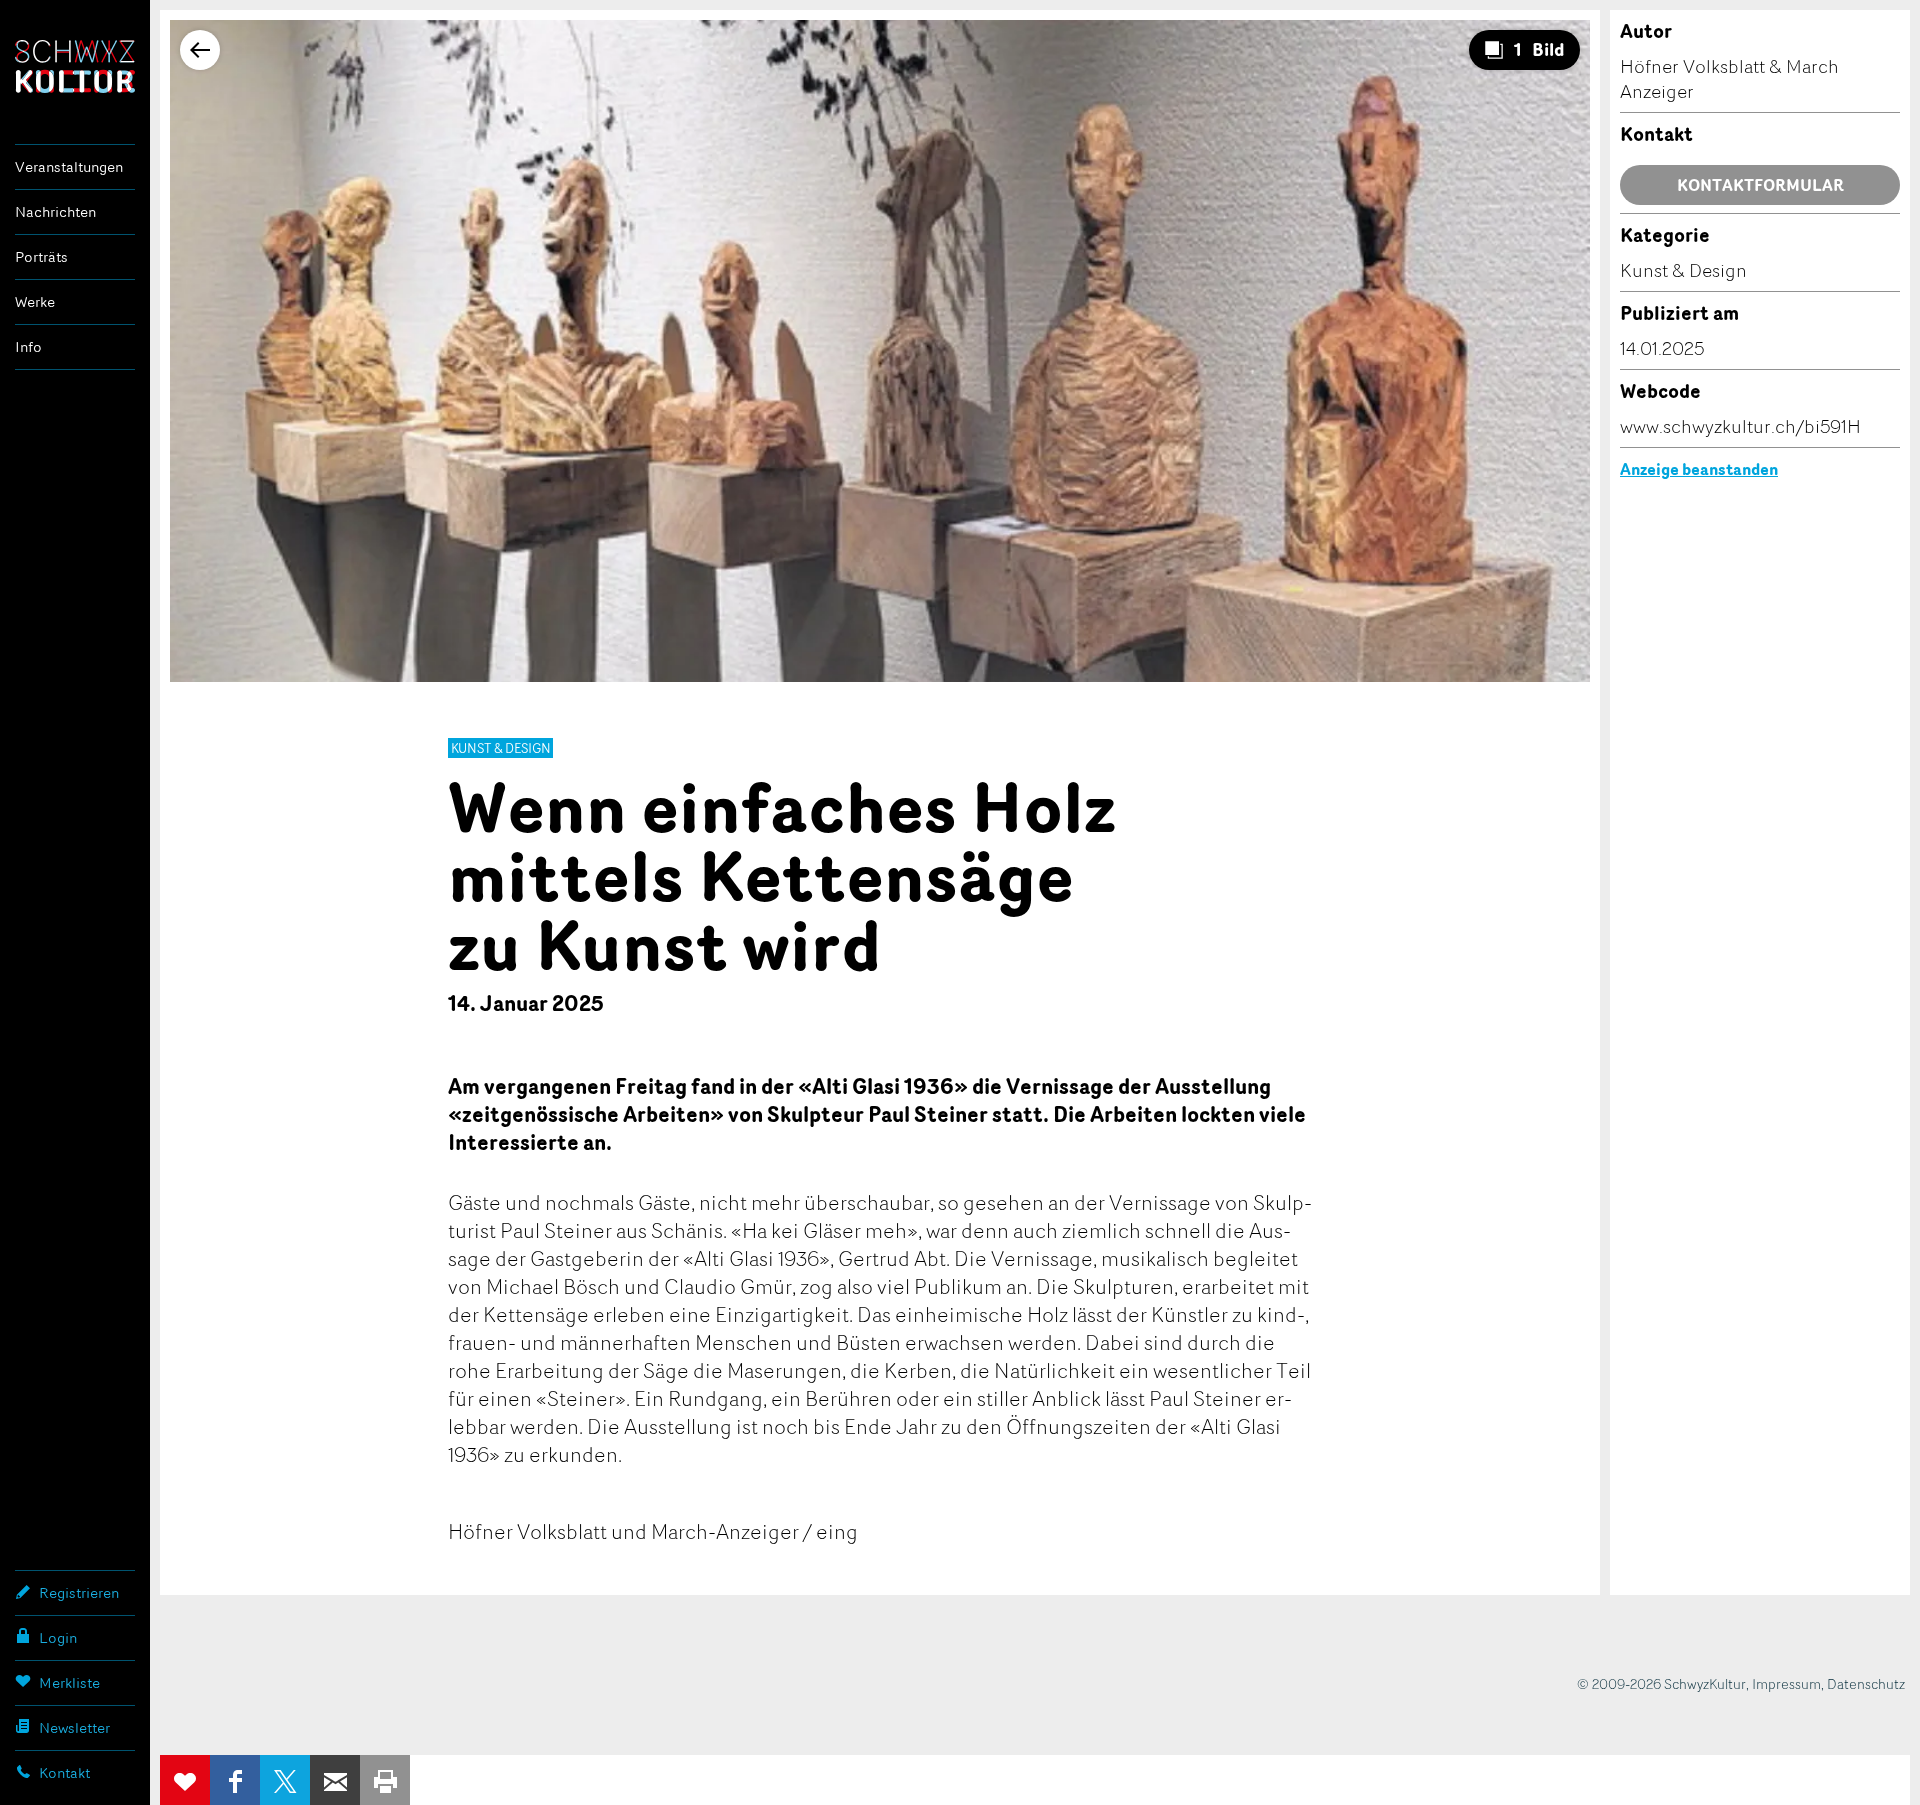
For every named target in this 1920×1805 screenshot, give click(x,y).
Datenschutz (1866, 1683)
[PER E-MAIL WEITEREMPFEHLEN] (335, 1780)
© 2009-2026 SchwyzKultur (1661, 1683)
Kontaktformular (1760, 185)
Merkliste (69, 1682)
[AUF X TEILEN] (285, 1780)
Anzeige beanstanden (1699, 469)
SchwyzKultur (75, 66)
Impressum (1786, 1683)
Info (28, 346)
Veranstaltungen (69, 166)
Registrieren (79, 1592)
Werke (35, 301)
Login (58, 1637)
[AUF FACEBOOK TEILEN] (235, 1780)
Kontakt (64, 1772)
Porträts (41, 256)
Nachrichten (55, 211)
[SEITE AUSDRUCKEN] (385, 1780)
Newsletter (74, 1727)
